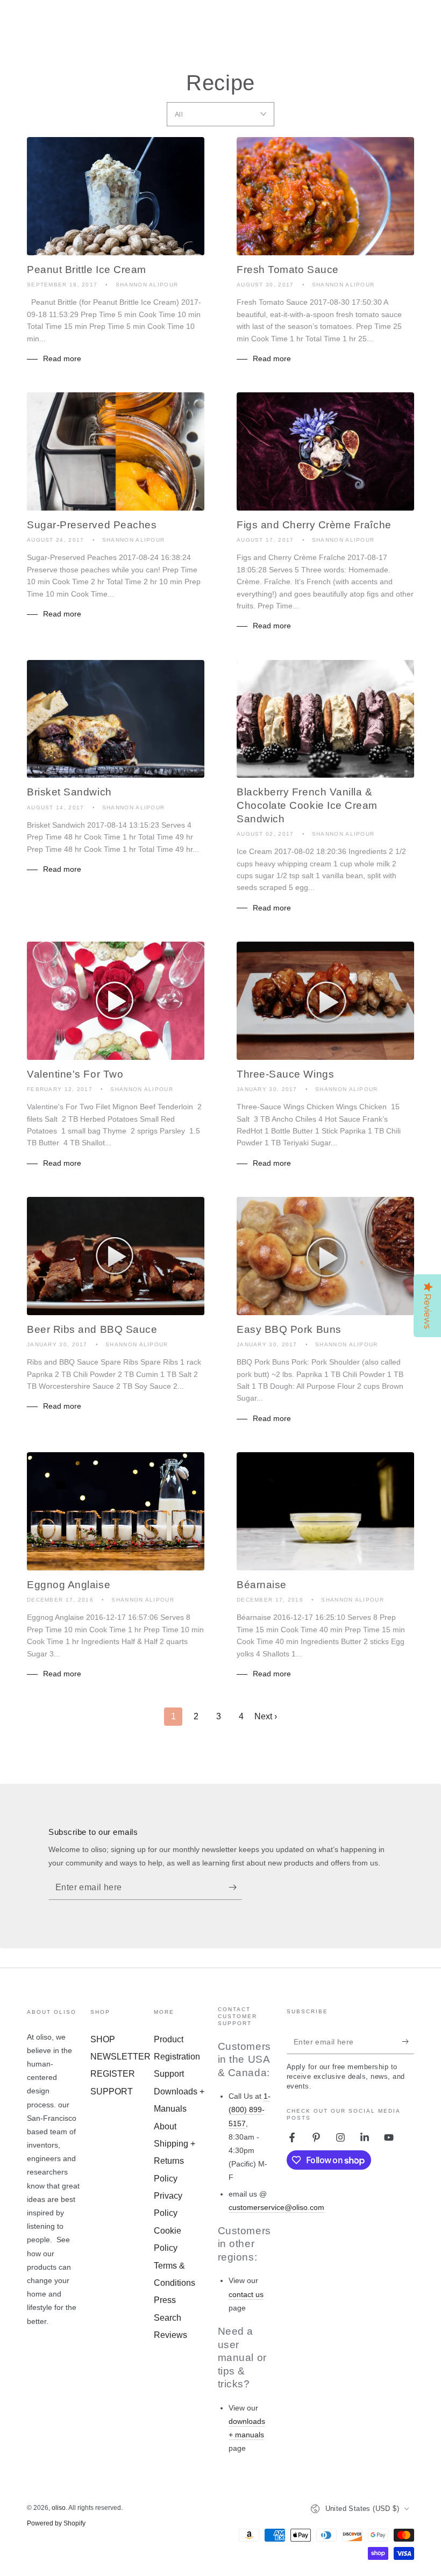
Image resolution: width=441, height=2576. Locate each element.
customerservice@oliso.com (276, 2207)
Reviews (170, 2335)
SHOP (103, 2039)
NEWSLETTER (120, 2057)
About (165, 2126)
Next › (266, 1716)
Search (168, 2318)
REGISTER (113, 2074)
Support (169, 2074)
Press (165, 2300)
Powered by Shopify (56, 2523)
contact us (246, 2294)
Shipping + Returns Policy (175, 2161)
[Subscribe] (235, 1888)
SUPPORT (112, 2091)
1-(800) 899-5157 (250, 2109)
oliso (59, 2508)
